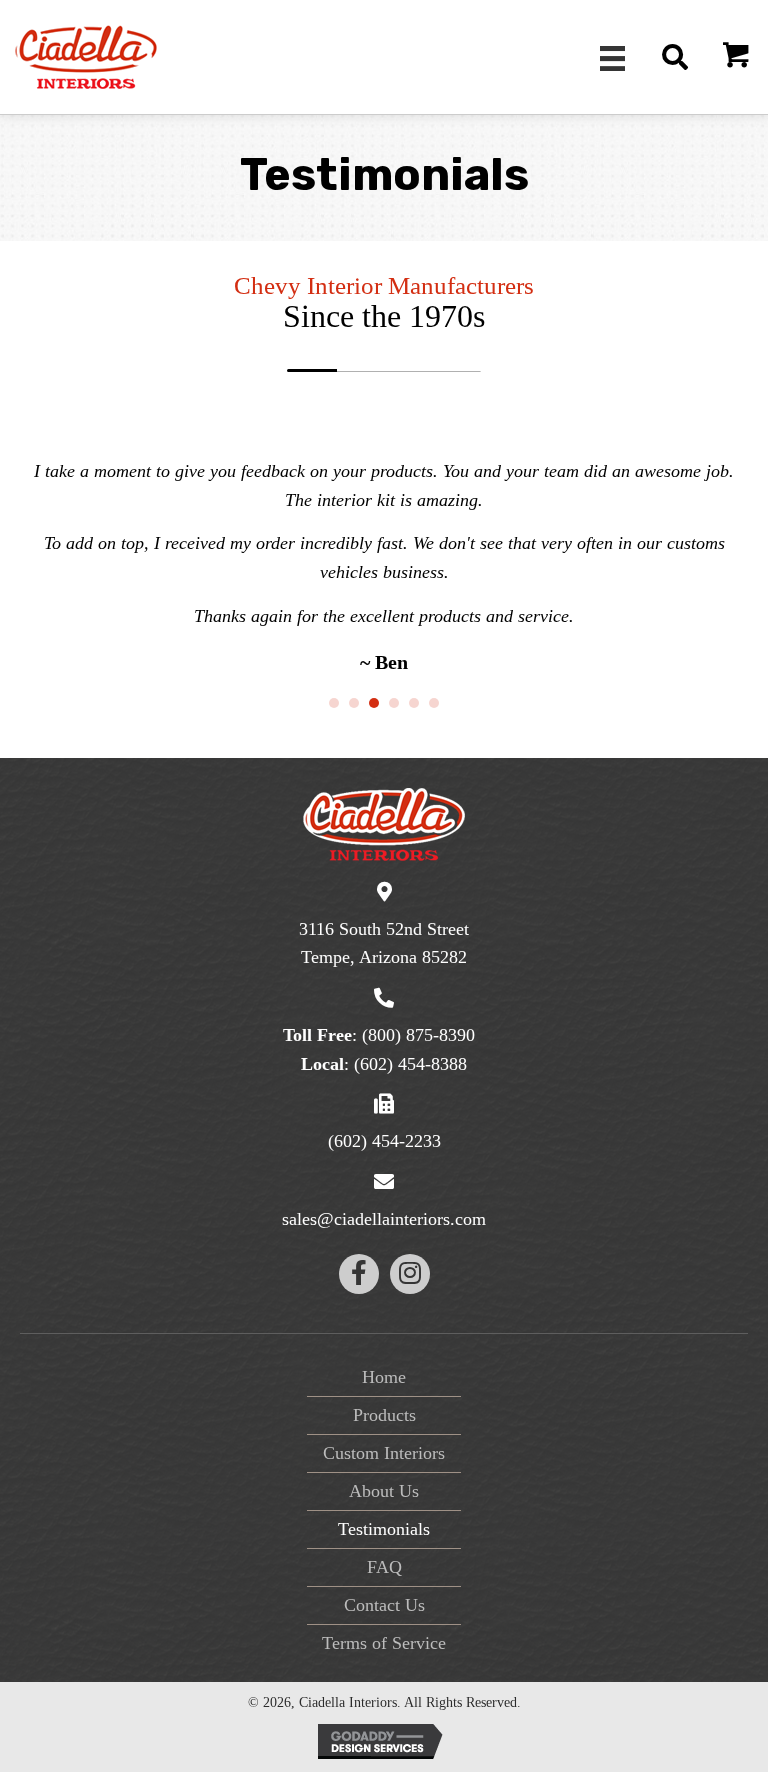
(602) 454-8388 (410, 1064)
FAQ (384, 1567)
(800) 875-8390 (418, 1035)
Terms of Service (384, 1643)
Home (384, 1377)
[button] (737, 58)
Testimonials (384, 1529)
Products (384, 1415)
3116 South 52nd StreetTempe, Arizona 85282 (384, 943)
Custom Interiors (384, 1453)
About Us (384, 1491)
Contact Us (384, 1605)
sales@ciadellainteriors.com (384, 1219)
